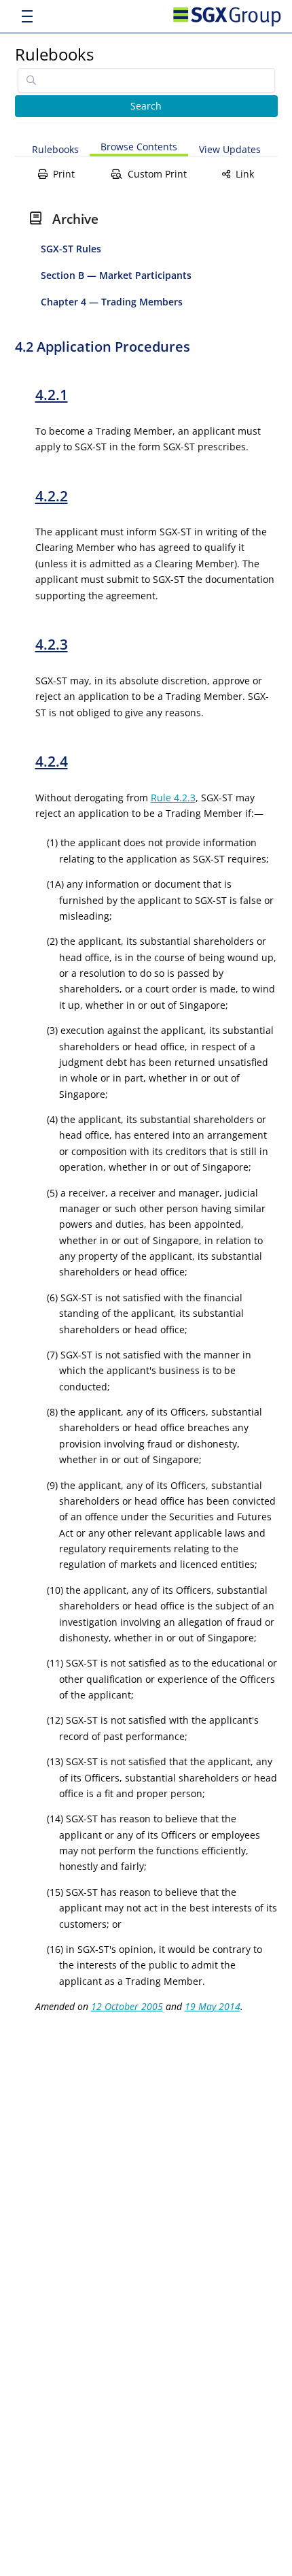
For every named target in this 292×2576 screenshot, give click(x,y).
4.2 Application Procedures (103, 347)
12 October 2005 (127, 2006)
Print (64, 174)
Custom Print (157, 174)
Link (245, 174)
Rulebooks (54, 54)
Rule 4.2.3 (173, 798)
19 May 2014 (213, 2006)
